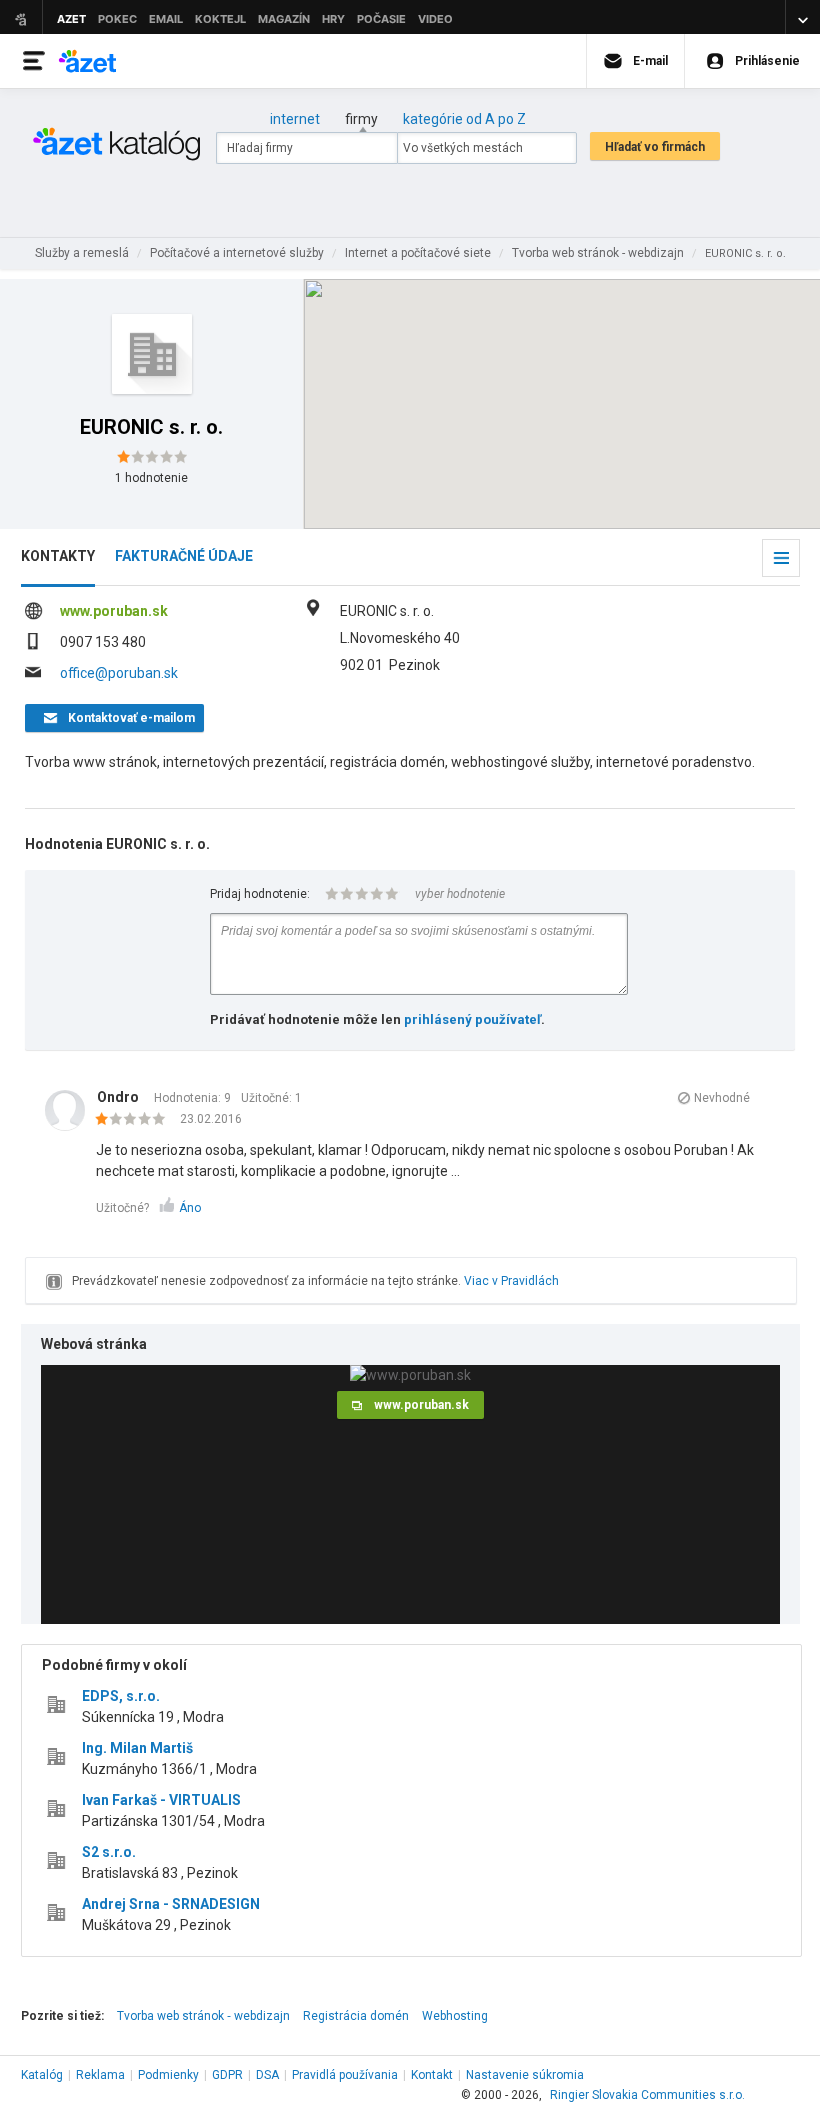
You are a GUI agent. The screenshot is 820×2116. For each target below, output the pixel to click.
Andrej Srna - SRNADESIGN (171, 1904)
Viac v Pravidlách (511, 1281)
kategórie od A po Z (464, 119)
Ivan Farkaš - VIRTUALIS (161, 1800)
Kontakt (432, 2075)
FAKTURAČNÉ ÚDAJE (184, 556)
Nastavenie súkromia (525, 2075)
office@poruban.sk (119, 673)
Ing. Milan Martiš (137, 1748)
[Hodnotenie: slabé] (135, 1120)
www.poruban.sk (114, 611)
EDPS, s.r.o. (121, 1696)
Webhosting (455, 2016)
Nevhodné (722, 1098)
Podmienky (168, 2075)
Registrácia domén (356, 2016)
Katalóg (42, 2075)
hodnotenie (151, 478)
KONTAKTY (58, 556)
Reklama (100, 2075)
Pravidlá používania (345, 2075)
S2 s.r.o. (109, 1852)
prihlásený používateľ (472, 1019)
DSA (267, 2075)
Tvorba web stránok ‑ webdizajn (203, 2016)
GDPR (227, 2075)
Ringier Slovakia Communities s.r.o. (647, 2095)
